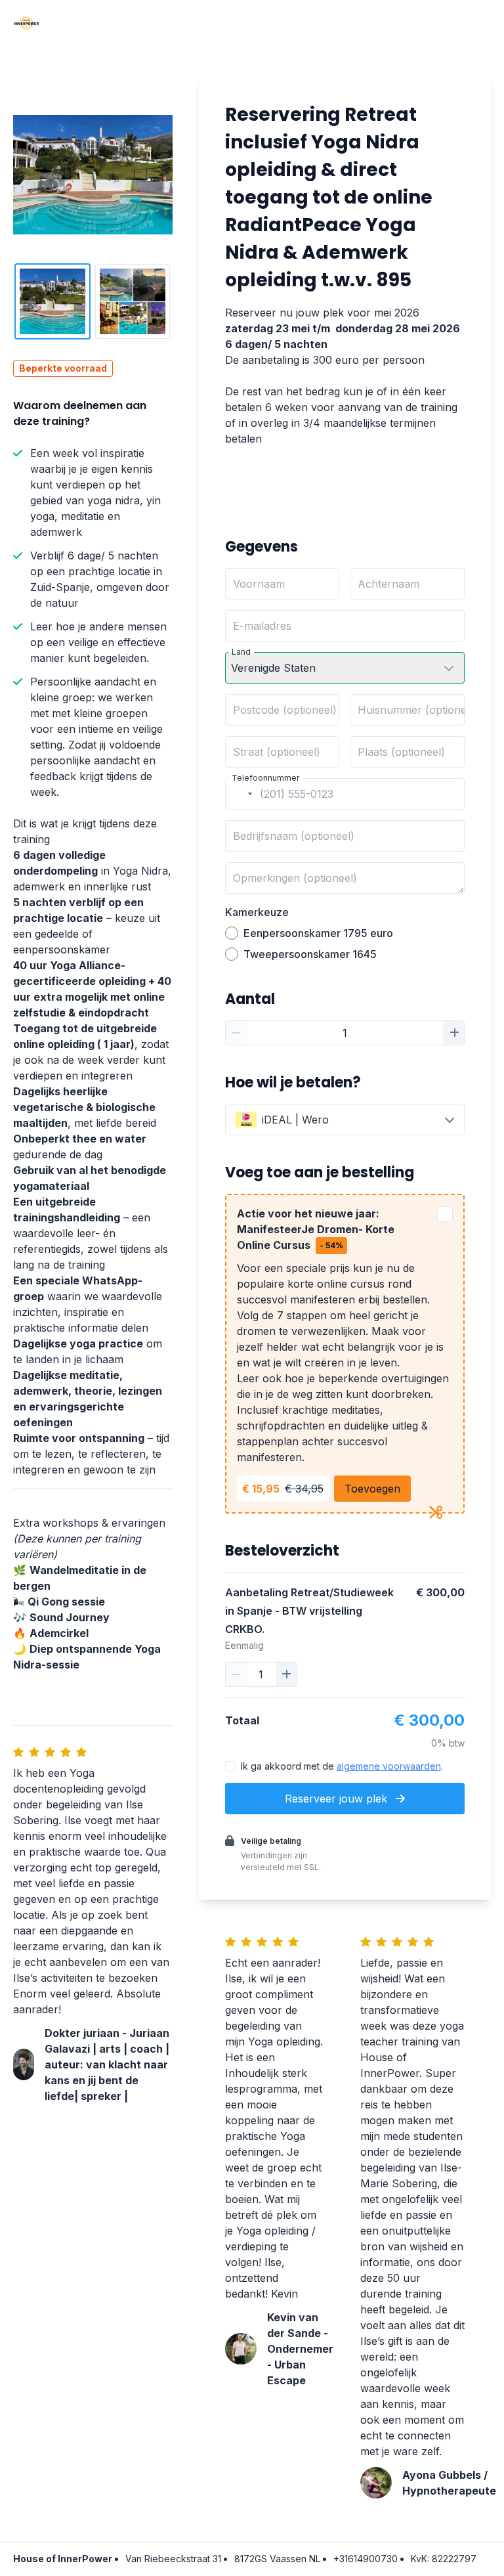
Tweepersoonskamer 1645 (310, 954)
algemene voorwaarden (389, 1766)
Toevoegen (372, 1489)
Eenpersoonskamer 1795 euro (318, 933)
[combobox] (241, 794)
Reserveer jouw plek (338, 1799)
